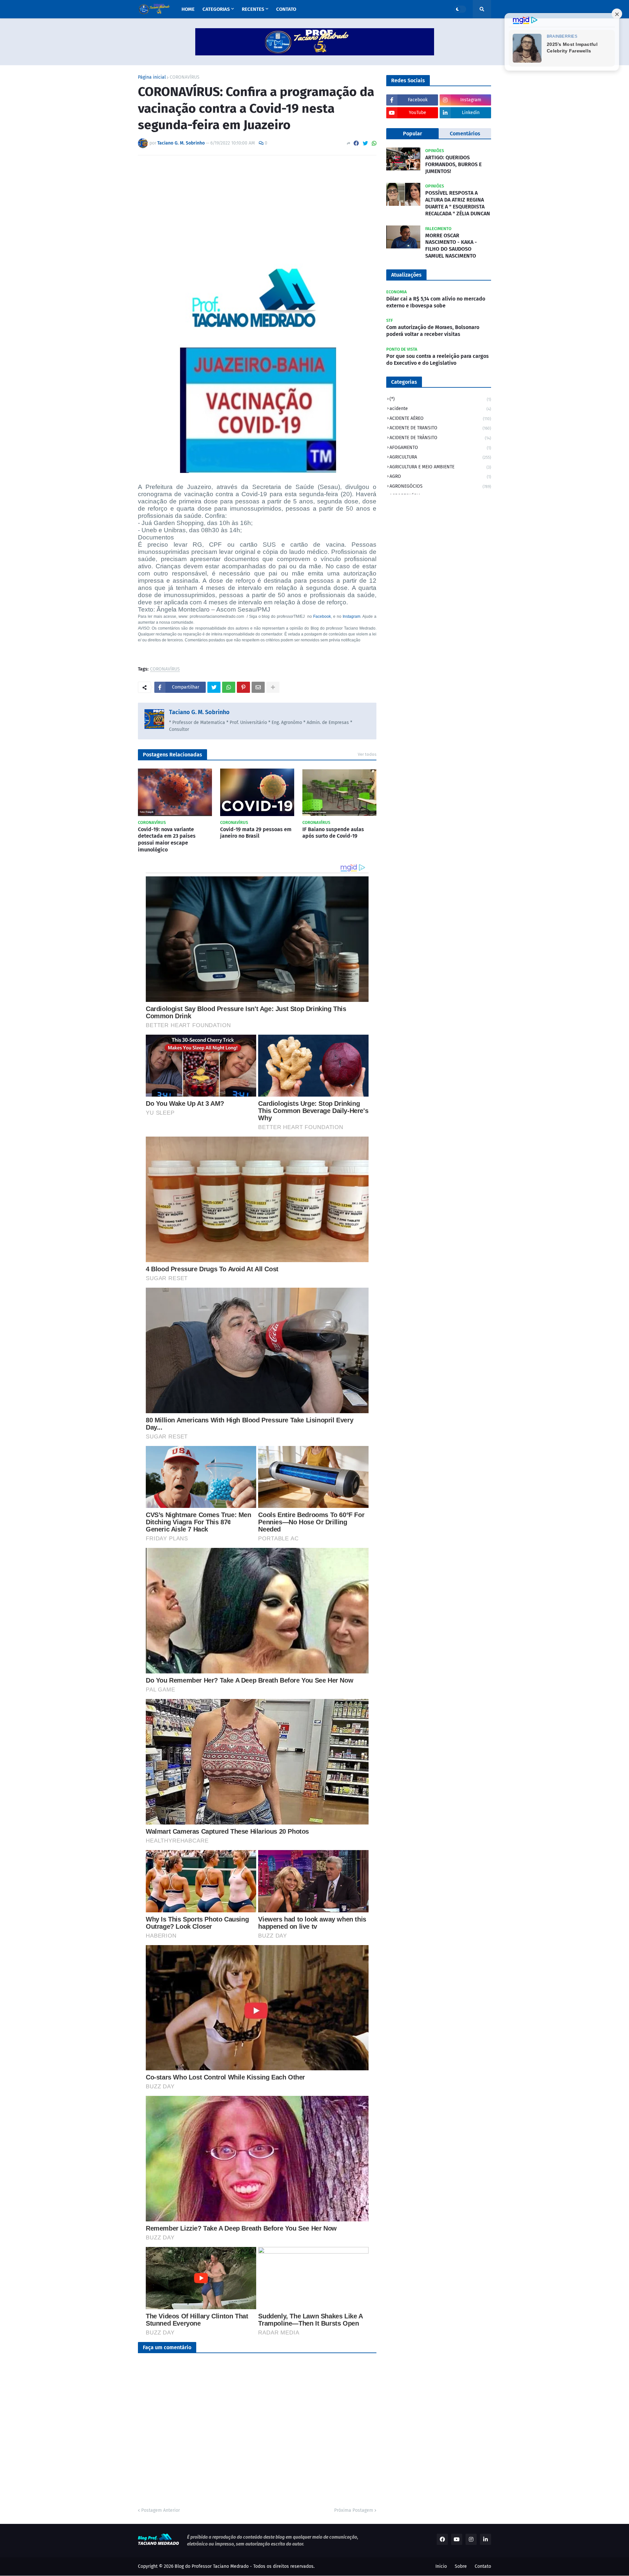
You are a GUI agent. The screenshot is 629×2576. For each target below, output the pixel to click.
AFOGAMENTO (440, 448)
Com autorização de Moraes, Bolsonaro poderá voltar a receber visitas (433, 331)
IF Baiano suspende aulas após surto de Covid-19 (333, 833)
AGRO (440, 476)
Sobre (461, 2566)
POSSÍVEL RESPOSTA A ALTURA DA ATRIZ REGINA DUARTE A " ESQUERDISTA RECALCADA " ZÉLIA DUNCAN (458, 203)
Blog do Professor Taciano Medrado (212, 2566)
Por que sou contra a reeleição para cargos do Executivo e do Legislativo (438, 360)
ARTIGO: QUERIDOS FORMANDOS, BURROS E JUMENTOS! (453, 164)
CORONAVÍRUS (185, 77)
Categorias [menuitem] (216, 9)
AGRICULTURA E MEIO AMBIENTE (440, 467)
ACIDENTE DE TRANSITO (440, 428)
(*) (440, 399)
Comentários (465, 134)
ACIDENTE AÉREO (440, 418)
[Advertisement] (257, 209)
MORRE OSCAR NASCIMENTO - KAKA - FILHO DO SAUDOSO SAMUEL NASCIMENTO (451, 246)
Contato (483, 2566)
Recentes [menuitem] (253, 9)
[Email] (258, 687)
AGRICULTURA (440, 457)
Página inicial (152, 77)
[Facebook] (356, 143)
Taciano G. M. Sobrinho (199, 712)
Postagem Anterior (161, 2510)
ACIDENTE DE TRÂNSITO (440, 438)
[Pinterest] (243, 687)
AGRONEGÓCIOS (440, 486)
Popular (412, 134)
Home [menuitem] (188, 9)
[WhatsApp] (374, 143)
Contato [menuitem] (286, 9)
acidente (440, 409)
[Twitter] (365, 143)
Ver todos (367, 754)
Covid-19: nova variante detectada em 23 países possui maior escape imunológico (167, 839)
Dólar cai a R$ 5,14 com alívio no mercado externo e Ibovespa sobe (436, 302)
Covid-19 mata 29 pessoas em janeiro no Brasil (256, 833)
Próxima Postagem (354, 2510)
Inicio (441, 2566)
